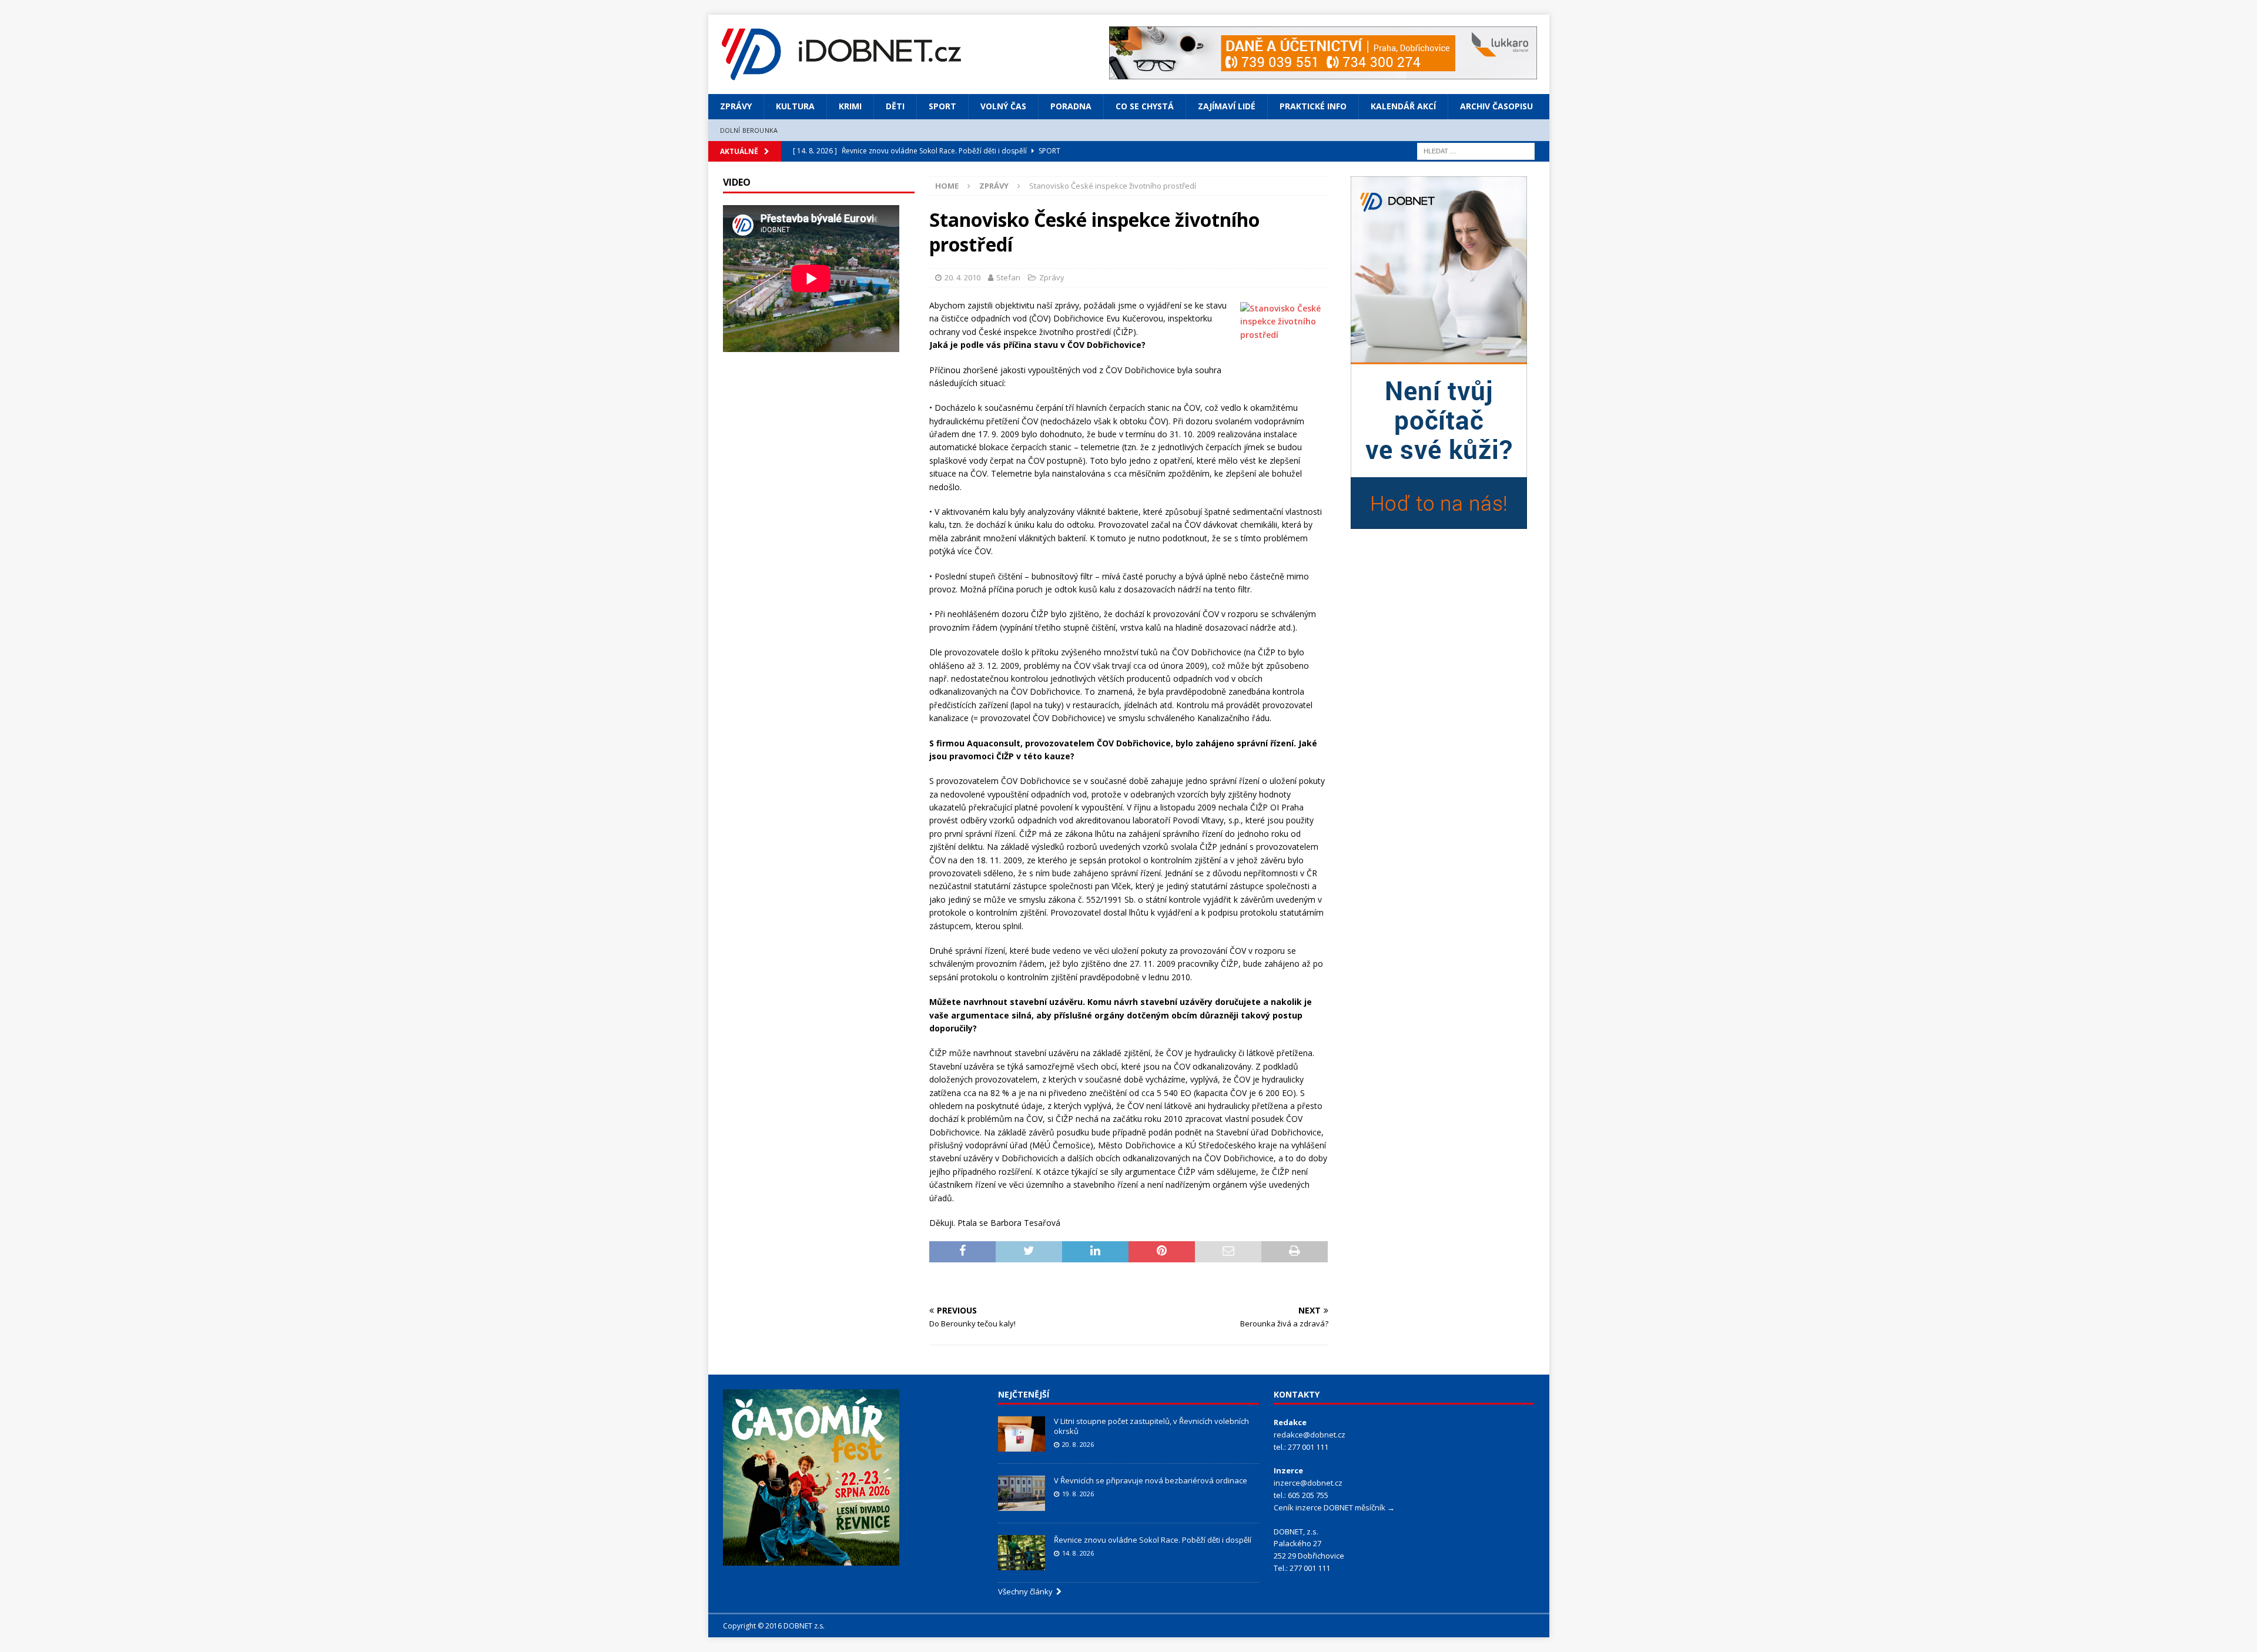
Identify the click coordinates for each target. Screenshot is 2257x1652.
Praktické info (1313, 106)
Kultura (795, 106)
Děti (895, 106)
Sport (942, 106)
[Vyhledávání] (1476, 150)
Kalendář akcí (1403, 106)
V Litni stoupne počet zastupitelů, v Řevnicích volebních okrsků (1151, 1426)
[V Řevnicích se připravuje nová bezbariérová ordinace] (1022, 1493)
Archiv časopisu (1496, 106)
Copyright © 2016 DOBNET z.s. (774, 1626)
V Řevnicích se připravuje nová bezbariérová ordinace (1151, 1480)
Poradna (1071, 106)
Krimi (850, 106)
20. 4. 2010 (962, 277)
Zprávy (736, 106)
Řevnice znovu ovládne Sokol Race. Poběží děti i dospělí (1153, 1540)
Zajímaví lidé (1227, 106)
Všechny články (1027, 1591)
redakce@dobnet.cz (1310, 1435)
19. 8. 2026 (1078, 1494)
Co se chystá (1145, 106)
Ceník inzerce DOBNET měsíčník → (1334, 1507)
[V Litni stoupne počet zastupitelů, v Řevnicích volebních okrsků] (1022, 1434)
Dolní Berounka (749, 130)
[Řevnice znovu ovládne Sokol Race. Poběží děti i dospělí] (1022, 1553)
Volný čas (1003, 106)
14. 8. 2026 (1078, 1553)
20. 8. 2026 (1078, 1444)
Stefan (1008, 277)
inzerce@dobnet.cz (1308, 1483)
